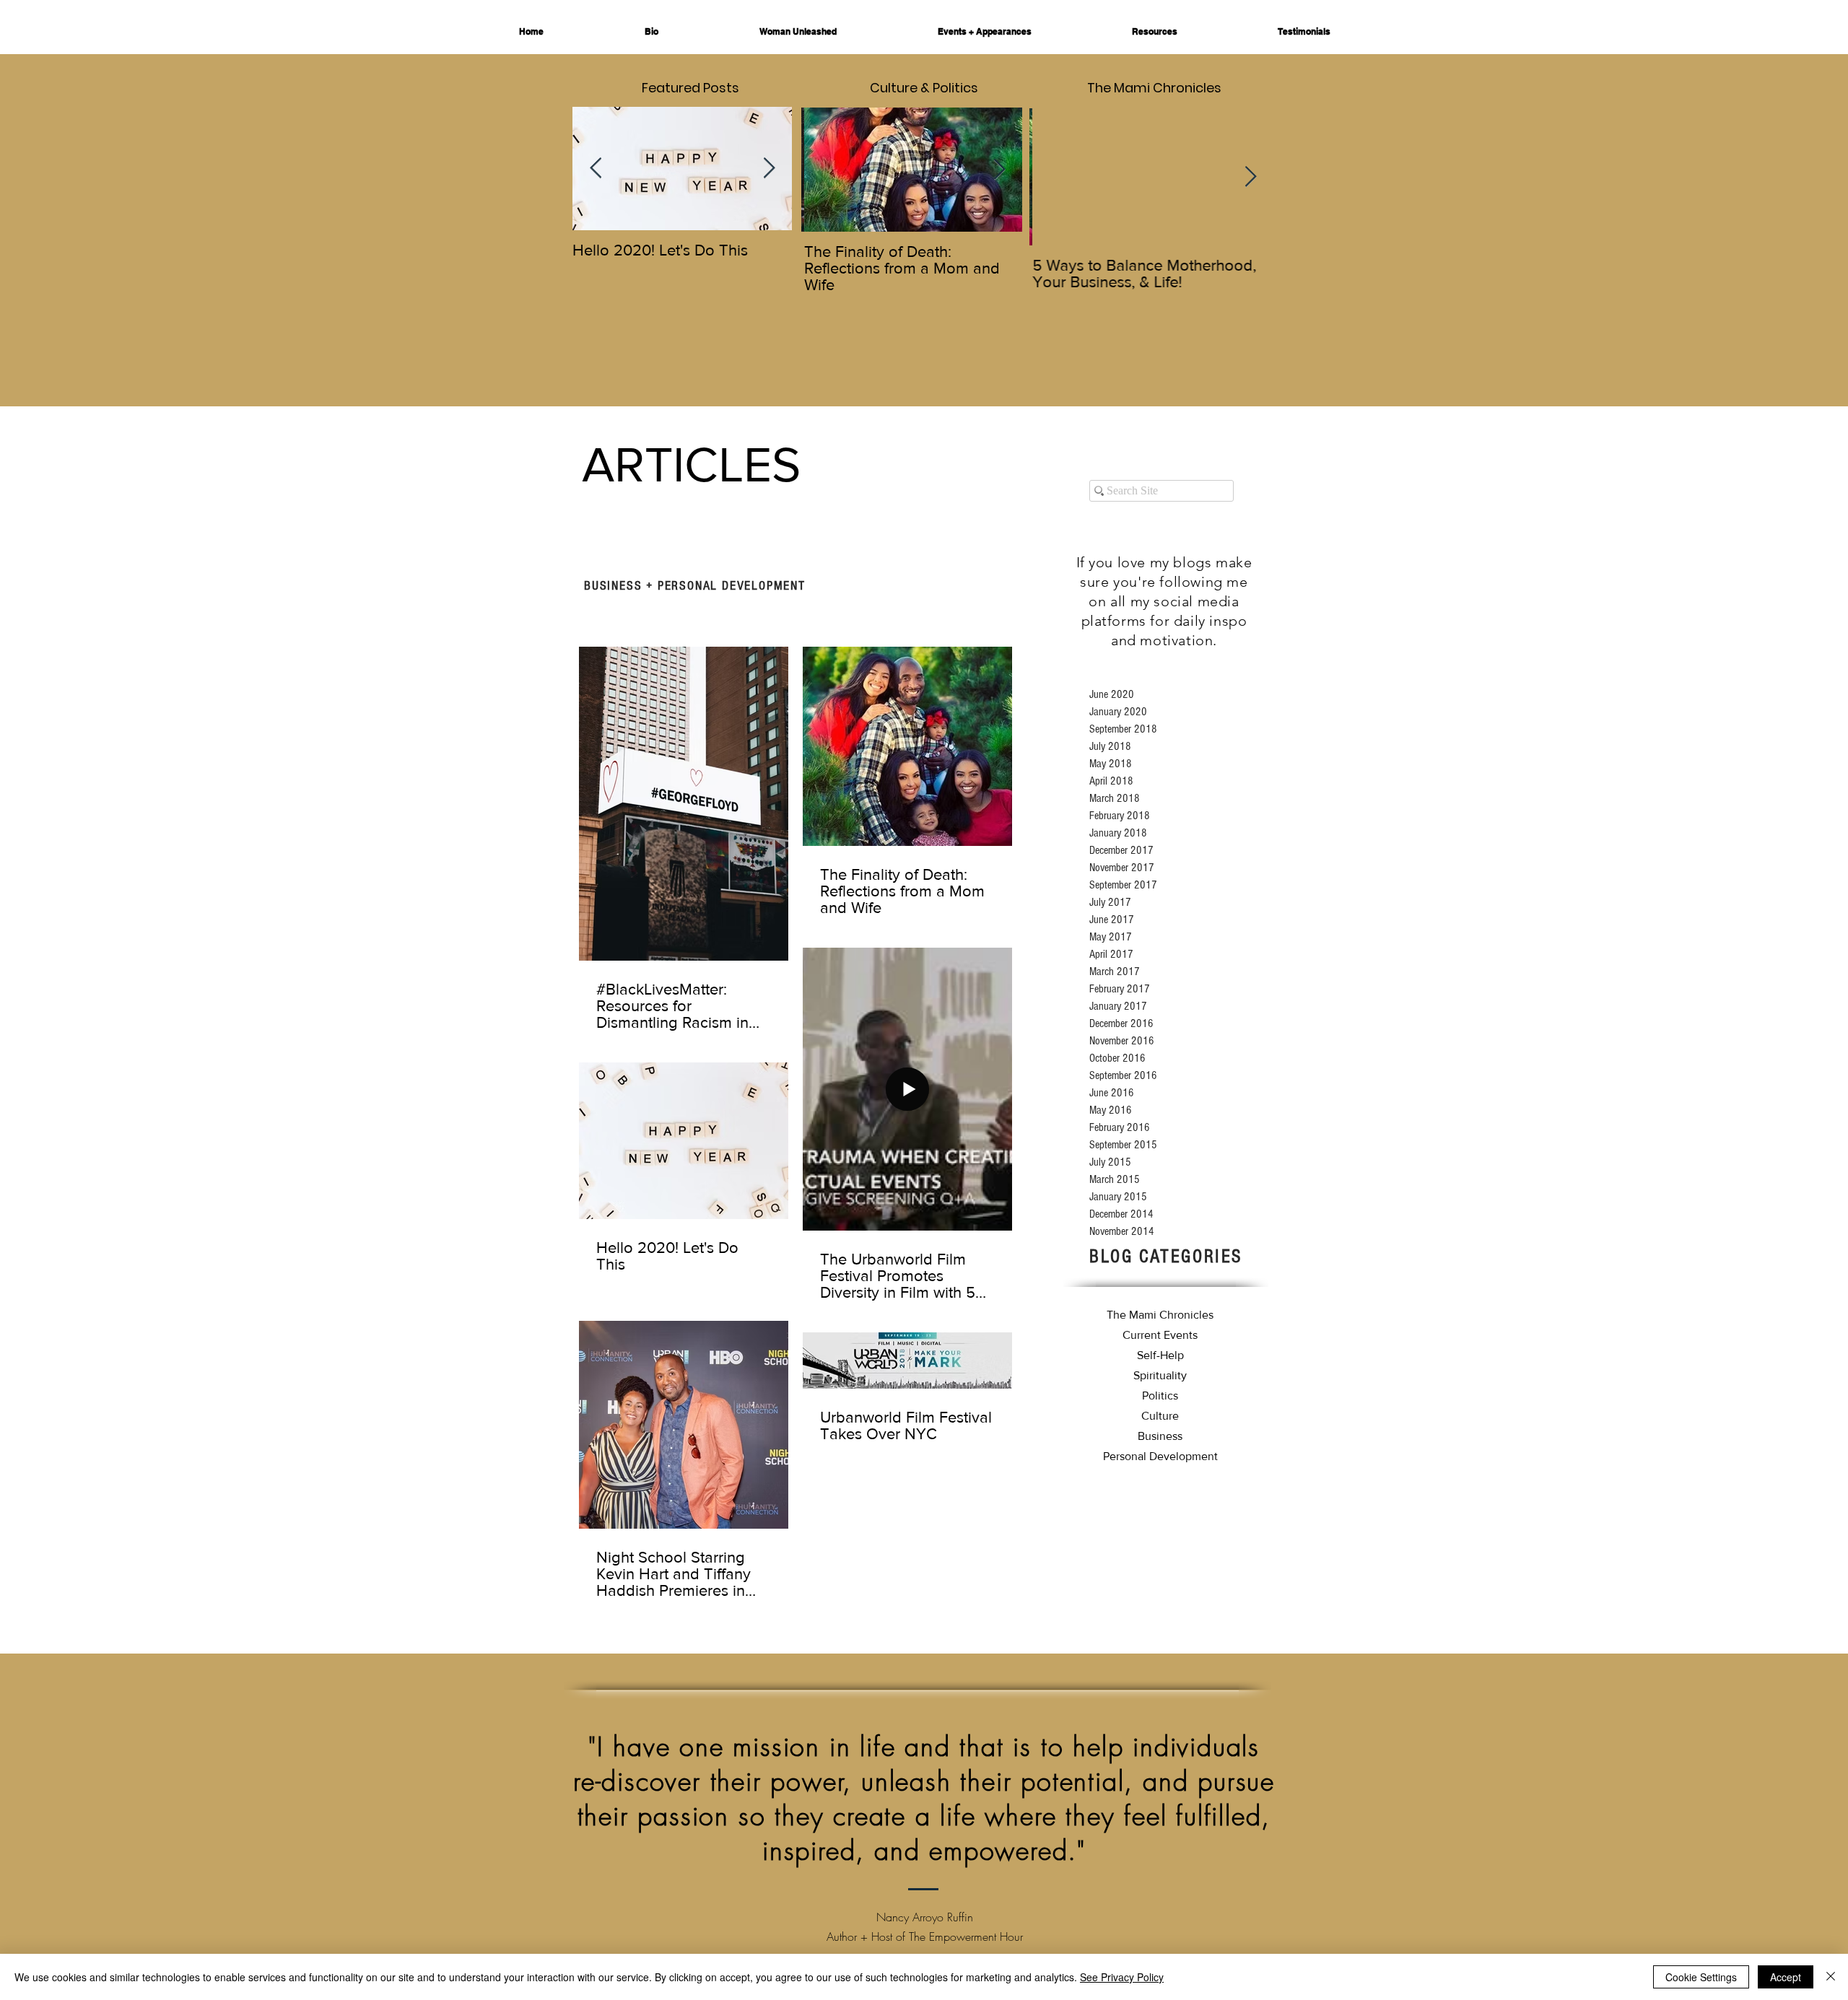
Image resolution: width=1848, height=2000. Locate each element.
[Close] (1831, 1977)
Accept (1786, 1977)
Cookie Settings (1701, 1977)
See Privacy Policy (1122, 1977)
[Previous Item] (596, 169)
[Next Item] (769, 169)
